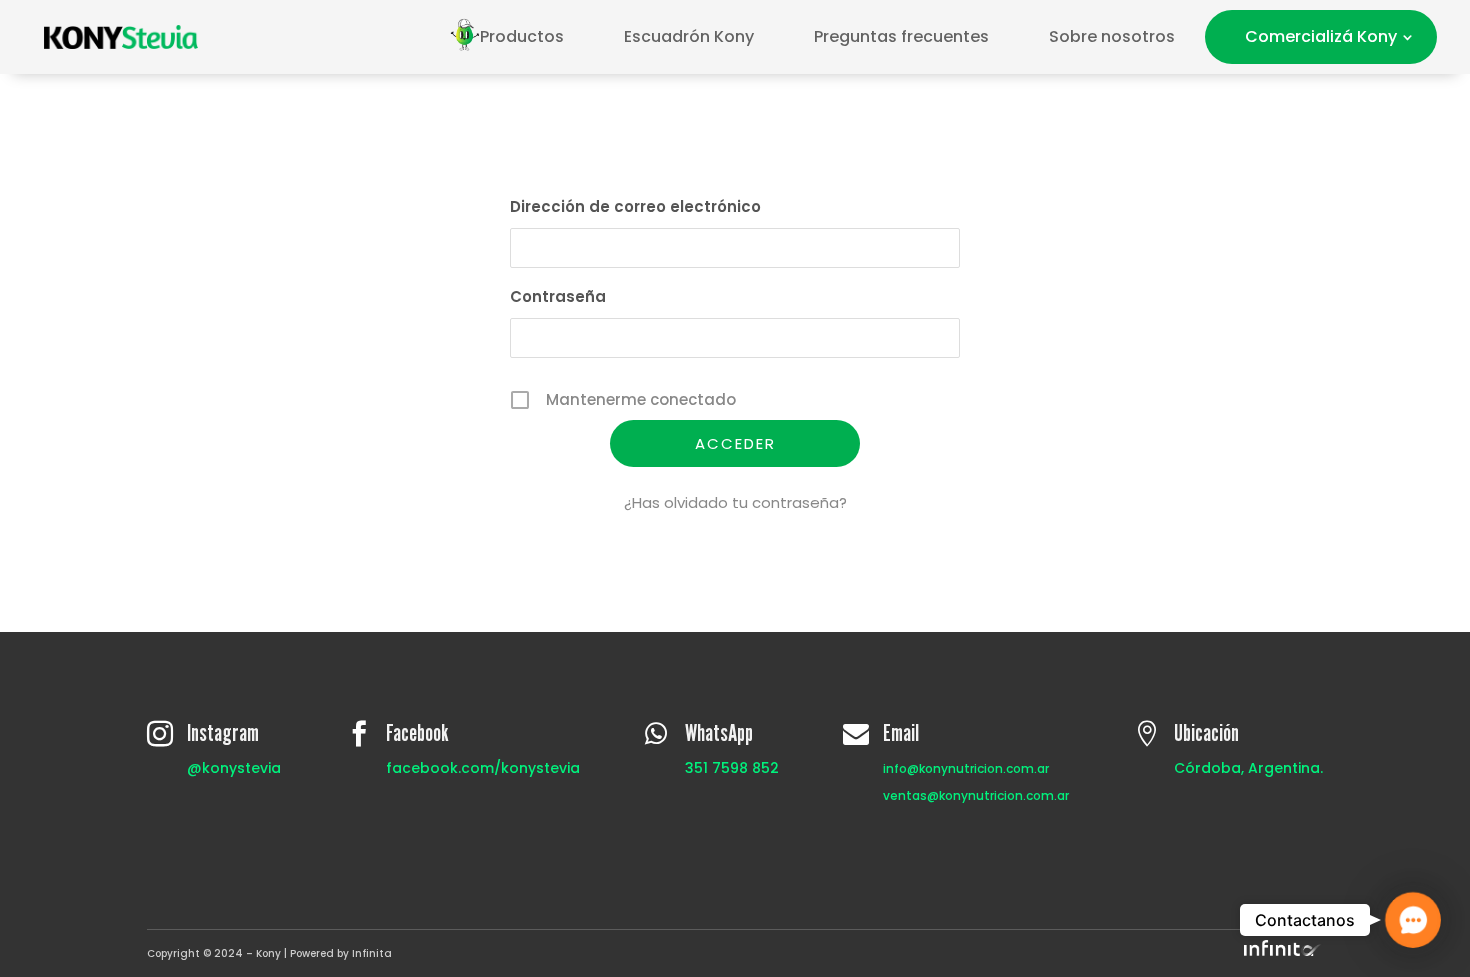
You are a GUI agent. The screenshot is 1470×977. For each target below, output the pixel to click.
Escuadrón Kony (689, 36)
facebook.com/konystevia (483, 768)
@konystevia (234, 768)
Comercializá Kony (1321, 36)
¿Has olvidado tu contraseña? (735, 502)
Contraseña (558, 296)
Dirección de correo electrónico (635, 206)
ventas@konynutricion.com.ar (976, 795)
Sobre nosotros (1112, 36)
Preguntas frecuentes (901, 36)
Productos (522, 36)
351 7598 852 (732, 768)
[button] (1413, 920)
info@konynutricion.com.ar (966, 768)
